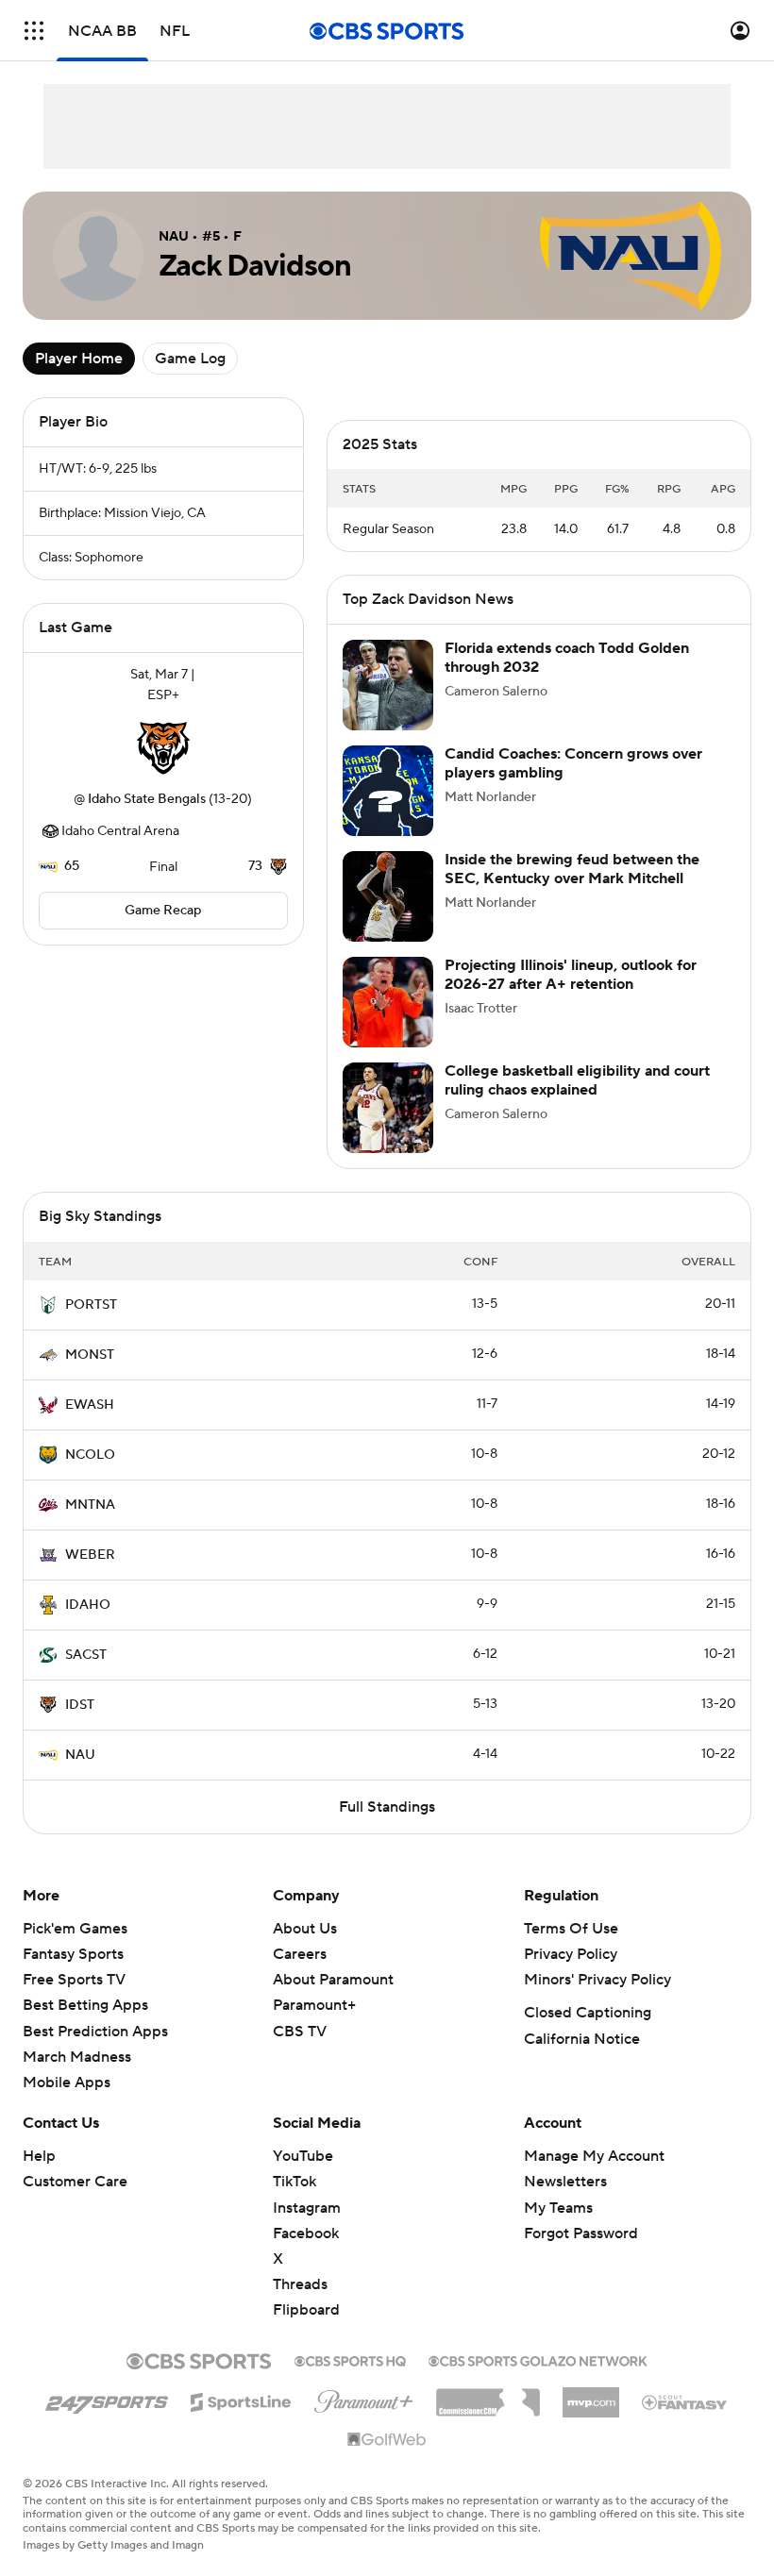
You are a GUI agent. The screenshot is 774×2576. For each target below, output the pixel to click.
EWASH (90, 1405)
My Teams (558, 2208)
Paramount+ (314, 2005)
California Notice (582, 2039)
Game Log (190, 359)
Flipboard (306, 2310)
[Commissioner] (488, 2396)
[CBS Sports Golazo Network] (538, 2359)
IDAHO (88, 1605)
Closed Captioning (588, 2013)
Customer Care (75, 2182)
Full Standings (387, 1807)
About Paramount (333, 1980)
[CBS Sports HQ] (350, 2359)
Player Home (79, 359)
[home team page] (163, 747)
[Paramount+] (364, 2398)
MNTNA (90, 1505)
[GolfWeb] (387, 2440)
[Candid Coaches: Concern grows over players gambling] (388, 791)
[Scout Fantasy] (685, 2401)
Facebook (306, 2233)
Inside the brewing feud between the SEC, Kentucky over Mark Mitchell (572, 869)
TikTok (294, 2182)
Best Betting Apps (85, 2005)
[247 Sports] (107, 2399)
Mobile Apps (67, 2083)
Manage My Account (594, 2156)
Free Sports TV (74, 1980)
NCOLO (90, 1455)
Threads (300, 2284)
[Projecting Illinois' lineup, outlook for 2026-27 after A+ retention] (388, 1002)
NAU (80, 1755)
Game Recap (163, 911)
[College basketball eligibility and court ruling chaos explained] (388, 1108)
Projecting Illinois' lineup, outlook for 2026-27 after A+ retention (571, 974)
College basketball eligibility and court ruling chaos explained (577, 1080)
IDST (80, 1705)
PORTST (91, 1305)
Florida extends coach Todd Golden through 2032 (567, 657)
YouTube (303, 2156)
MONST (90, 1355)
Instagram (307, 2208)
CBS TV (300, 2032)
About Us (305, 1929)
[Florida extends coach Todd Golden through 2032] (388, 685)
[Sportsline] (241, 2400)
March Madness (77, 2057)
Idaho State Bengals (147, 799)
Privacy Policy (571, 1954)
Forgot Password (581, 2233)
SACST (86, 1655)
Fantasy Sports (73, 1954)
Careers (300, 1954)
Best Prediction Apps (95, 2032)
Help (39, 2156)
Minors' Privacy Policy (597, 1980)
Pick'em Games (75, 1929)
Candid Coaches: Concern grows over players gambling (573, 763)
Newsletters (565, 2182)
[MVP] (591, 2395)
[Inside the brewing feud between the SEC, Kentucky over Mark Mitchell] (388, 896)
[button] (34, 31)
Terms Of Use (571, 1929)
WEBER (90, 1555)
